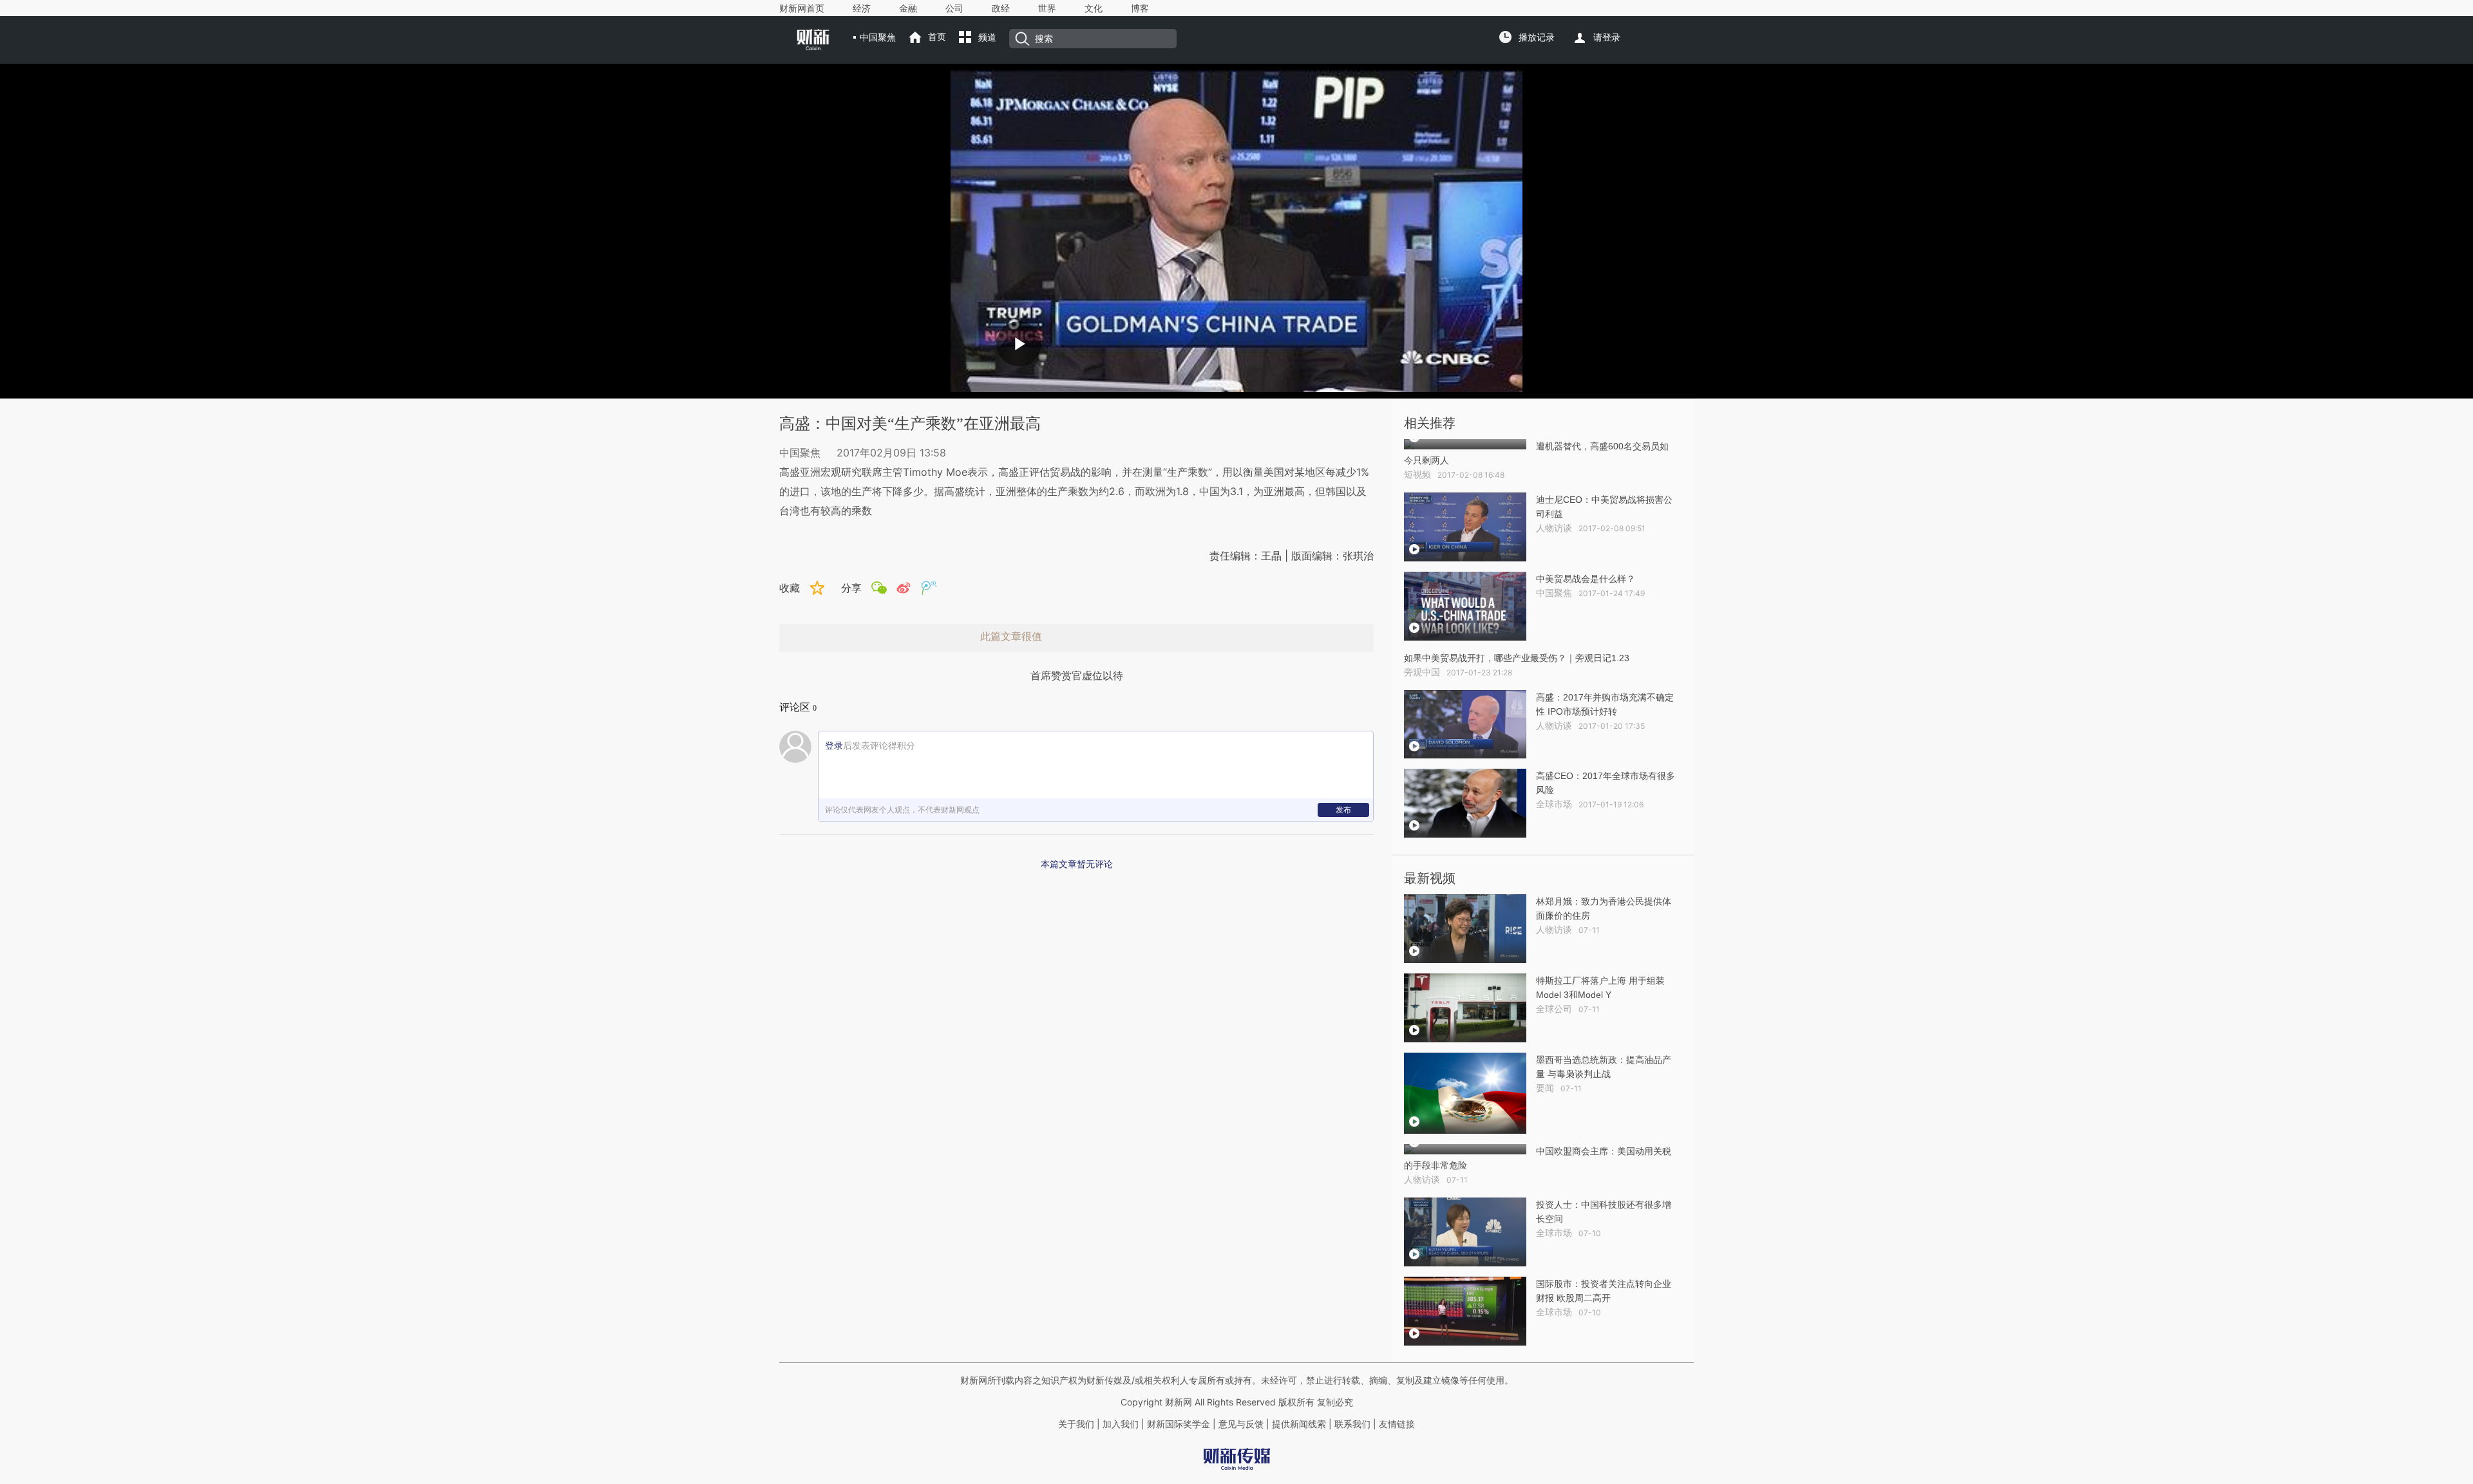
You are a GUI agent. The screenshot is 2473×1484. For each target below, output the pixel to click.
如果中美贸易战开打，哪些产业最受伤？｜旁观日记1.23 (1517, 658)
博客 (1140, 8)
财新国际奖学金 (1177, 1424)
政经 (1001, 8)
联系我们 (1352, 1424)
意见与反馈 (1241, 1424)
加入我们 (1121, 1424)
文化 (1094, 8)
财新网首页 (802, 8)
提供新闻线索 (1299, 1424)
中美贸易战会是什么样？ (1586, 579)
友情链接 (1397, 1424)
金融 (908, 8)
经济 (862, 8)
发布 (1343, 810)
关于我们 (1076, 1424)
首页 (937, 37)
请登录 (1607, 37)
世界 (1047, 8)
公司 (954, 8)
